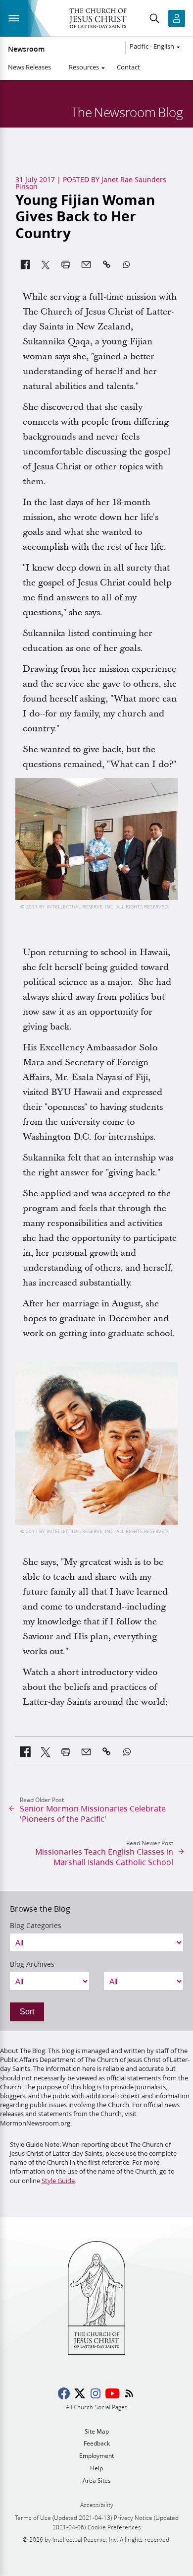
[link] (25, 1752)
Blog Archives (32, 1964)
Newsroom (26, 49)
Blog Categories (36, 1926)
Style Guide (58, 2181)
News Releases (29, 67)
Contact (128, 67)
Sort (27, 2012)
